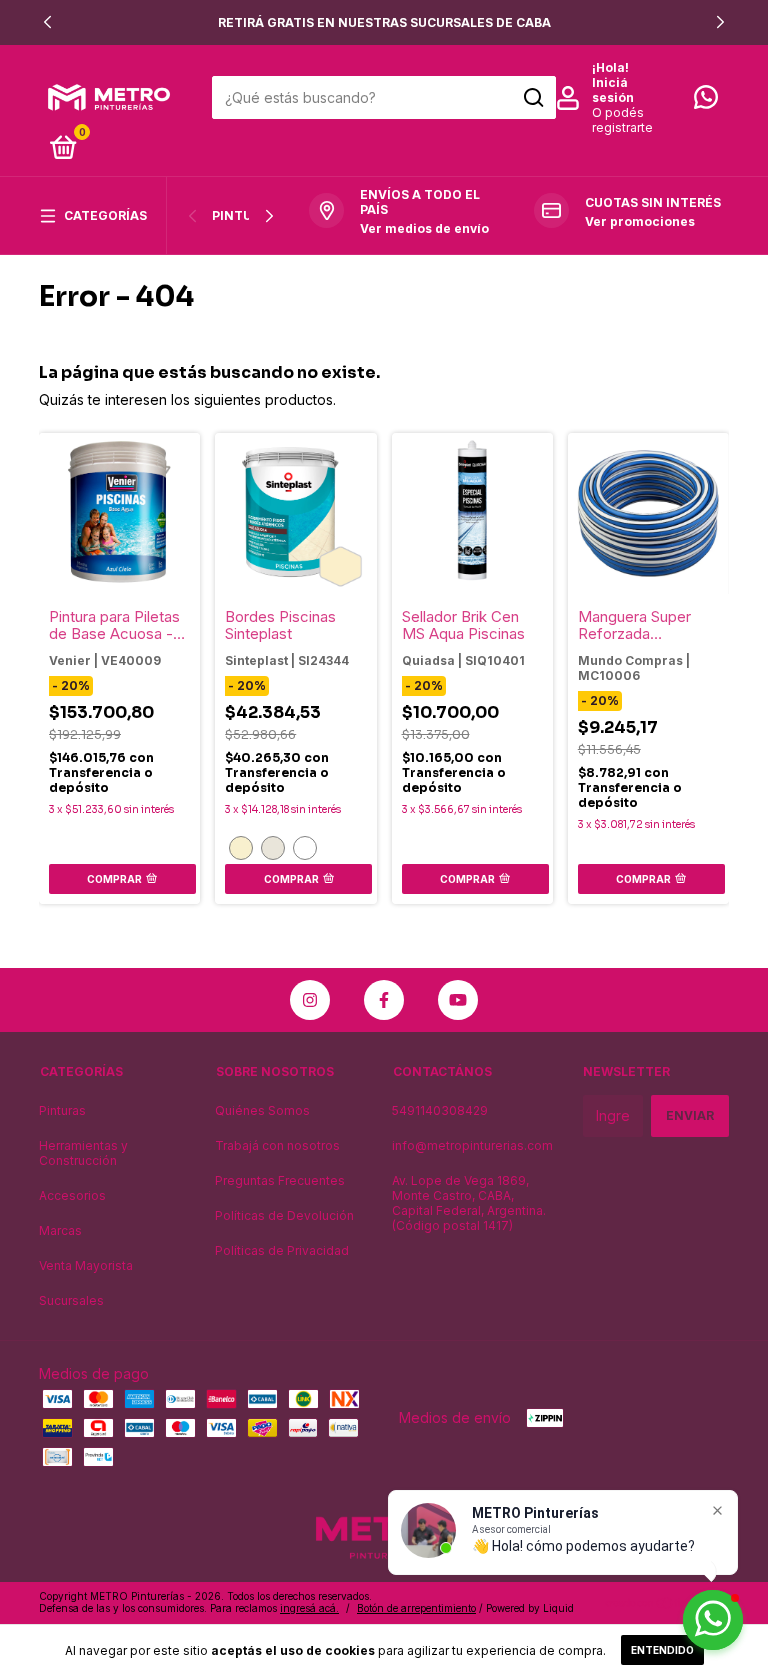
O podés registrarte (622, 120)
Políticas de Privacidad (282, 1250)
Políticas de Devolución (284, 1215)
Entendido (662, 1650)
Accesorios (72, 1195)
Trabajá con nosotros (277, 1145)
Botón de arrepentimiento (416, 1608)
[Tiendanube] (666, 1604)
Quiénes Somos (262, 1110)
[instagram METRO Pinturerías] (310, 1000)
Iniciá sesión (613, 90)
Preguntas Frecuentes (280, 1180)
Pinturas (244, 215)
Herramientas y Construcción (83, 1153)
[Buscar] (532, 98)
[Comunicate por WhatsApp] (706, 101)
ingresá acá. (309, 1608)
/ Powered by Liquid (526, 1608)
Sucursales (71, 1300)
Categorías (105, 215)
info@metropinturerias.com (472, 1145)
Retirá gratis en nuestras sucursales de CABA (384, 22)
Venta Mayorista (86, 1265)
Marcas (60, 1230)
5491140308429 (440, 1110)
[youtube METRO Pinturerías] (458, 1000)
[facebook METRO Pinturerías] (384, 1000)
